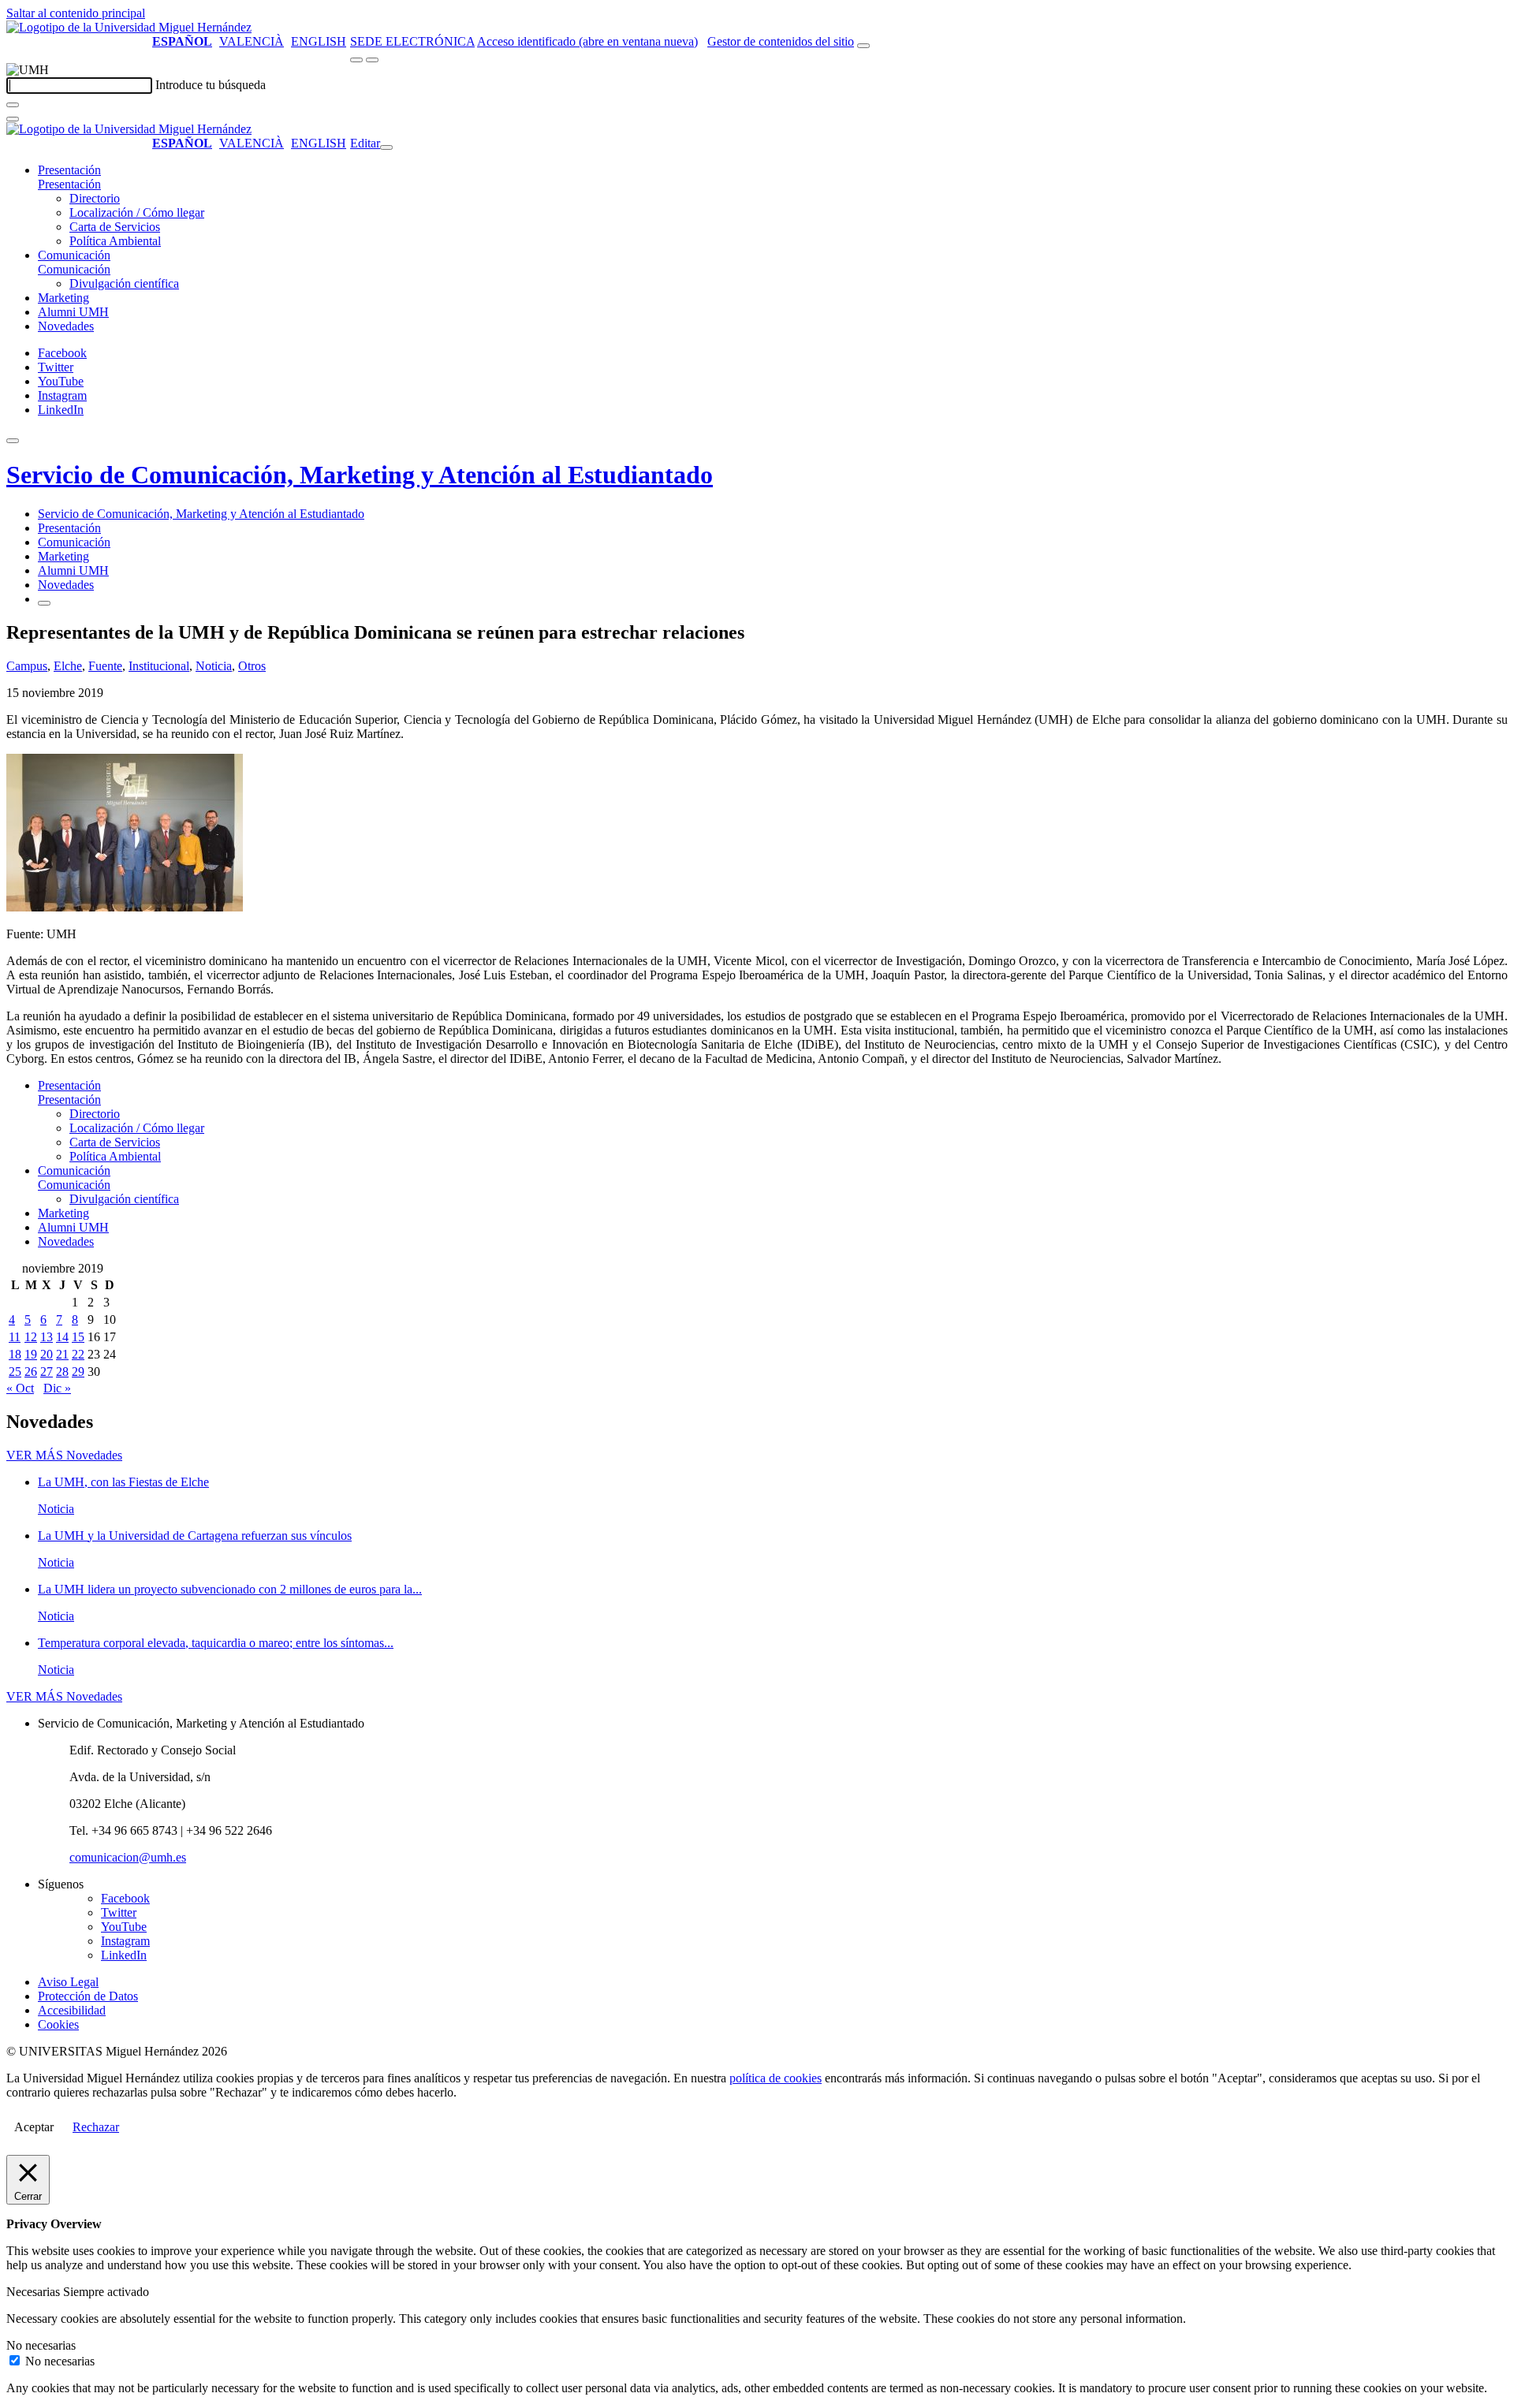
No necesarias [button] (41, 2345)
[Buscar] (13, 105)
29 (78, 1372)
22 (78, 1354)
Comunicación (74, 255)
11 (15, 1337)
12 (31, 1337)
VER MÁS (64, 1455)
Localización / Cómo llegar (137, 212)
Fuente (105, 666)
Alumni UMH (73, 312)
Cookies (58, 2024)
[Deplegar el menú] (44, 603)
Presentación (69, 170)
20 (47, 1354)
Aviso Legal (68, 1982)
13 (47, 1337)
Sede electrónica (412, 41)
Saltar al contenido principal (76, 13)
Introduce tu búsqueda (211, 85)
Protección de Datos (88, 1996)
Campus (27, 666)
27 (47, 1372)
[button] (69, 184)
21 (62, 1354)
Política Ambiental (115, 241)
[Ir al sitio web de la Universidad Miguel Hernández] (129, 27)
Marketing (63, 298)
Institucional (159, 666)
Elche (68, 666)
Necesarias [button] (35, 2292)
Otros (252, 666)
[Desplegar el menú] (372, 60)
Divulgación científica (124, 283)
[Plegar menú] (386, 147)
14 (62, 1337)
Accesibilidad (72, 2010)
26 (31, 1372)
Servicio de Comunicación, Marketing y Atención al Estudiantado (360, 475)
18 (15, 1354)
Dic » (57, 1388)
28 (62, 1372)
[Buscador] (863, 46)
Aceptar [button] (34, 2127)
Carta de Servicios (115, 227)
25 (15, 1372)
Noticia (214, 666)
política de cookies (776, 2078)
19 (31, 1354)
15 (78, 1337)
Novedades (66, 326)
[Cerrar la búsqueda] (13, 119)
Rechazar (96, 2127)
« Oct (20, 1388)
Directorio (95, 198)
